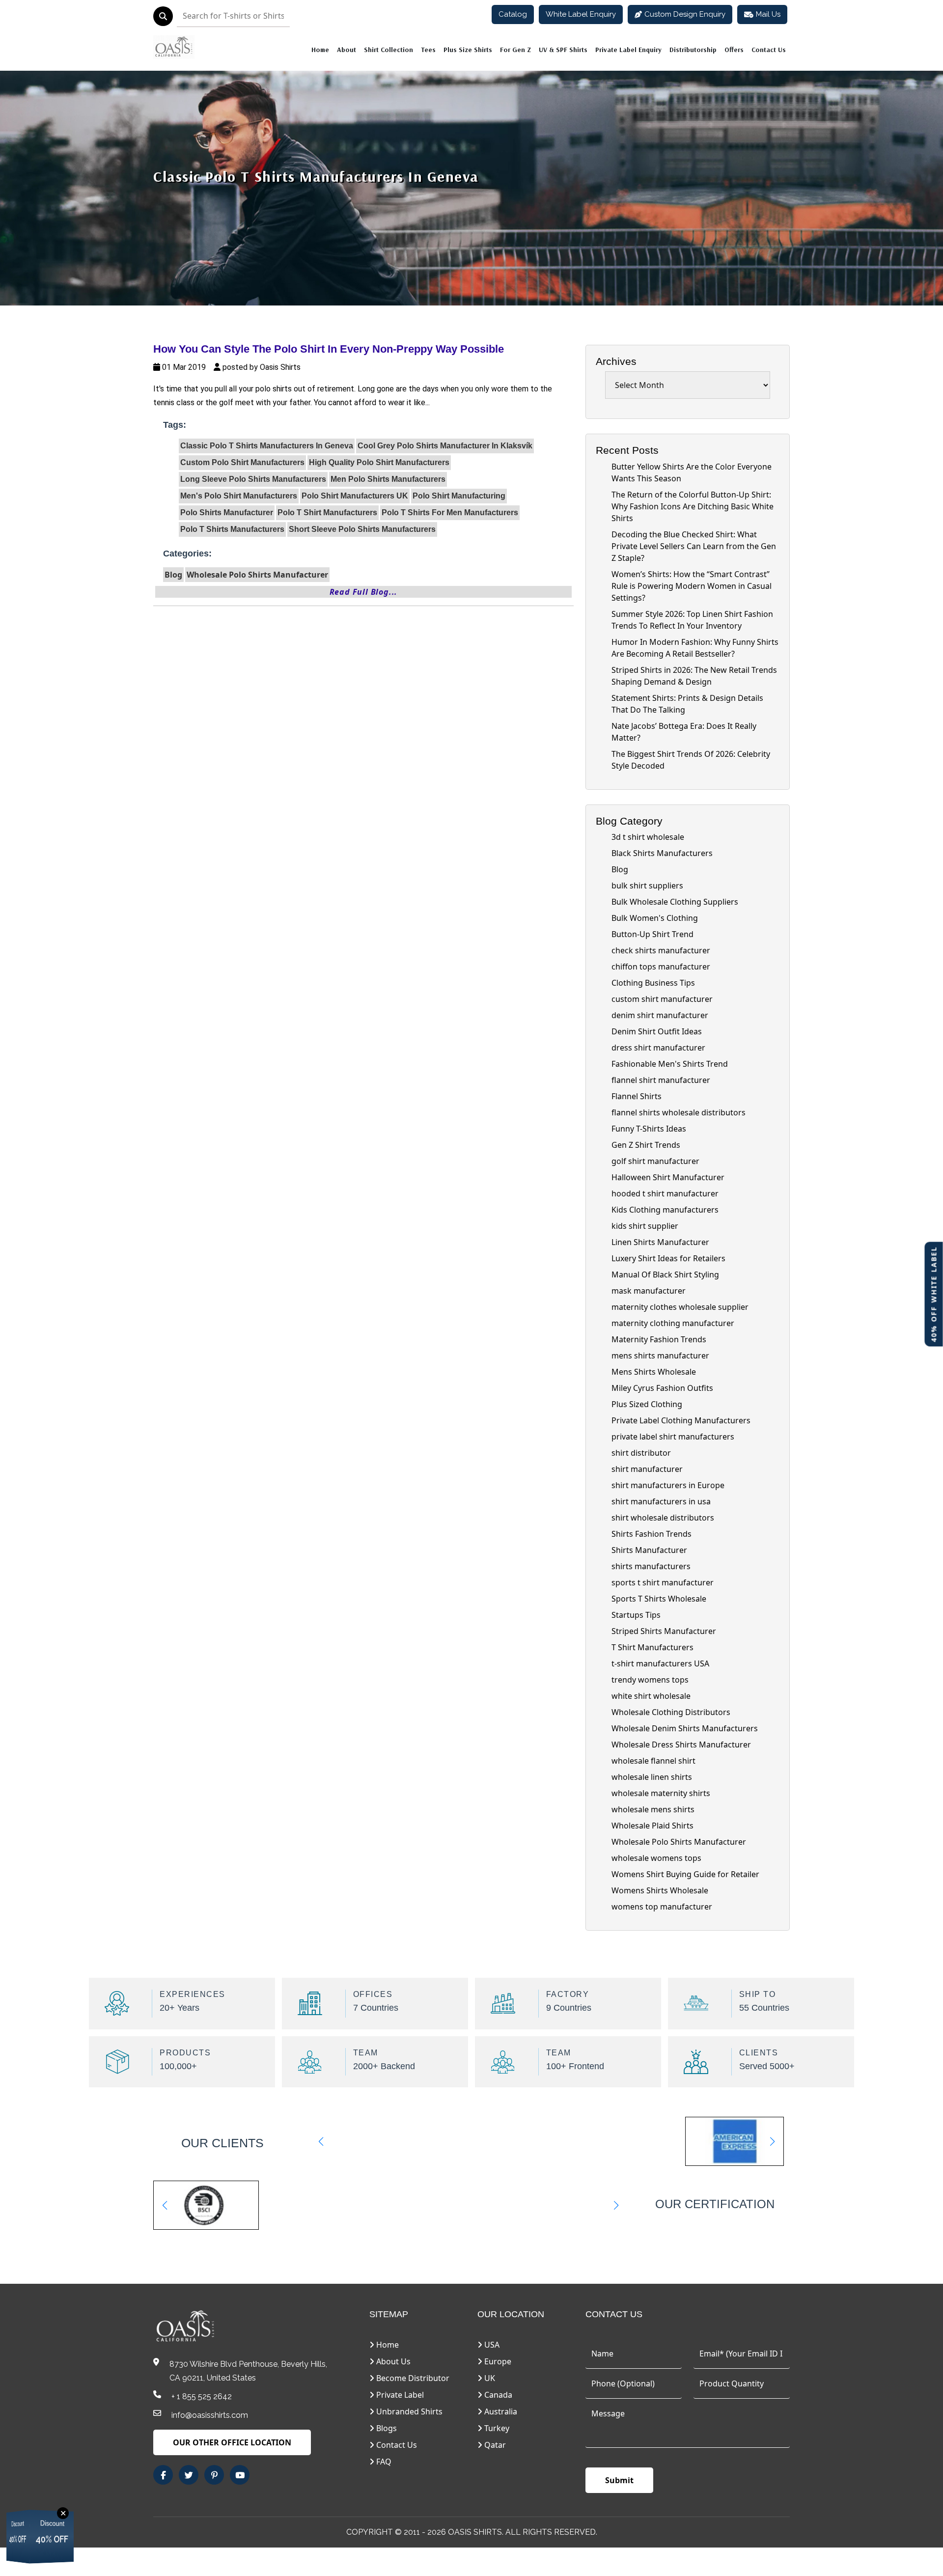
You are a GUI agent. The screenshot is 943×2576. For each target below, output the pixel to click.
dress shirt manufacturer (658, 1048)
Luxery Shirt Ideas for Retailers (668, 1258)
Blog (173, 575)
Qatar (494, 2445)
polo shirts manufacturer (227, 512)
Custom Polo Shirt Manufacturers (242, 462)
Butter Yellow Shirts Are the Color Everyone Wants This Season (692, 472)
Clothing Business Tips (653, 983)
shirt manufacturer (647, 1469)
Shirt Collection (388, 50)
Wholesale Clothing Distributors (671, 1712)
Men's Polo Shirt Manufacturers (239, 496)
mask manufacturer (649, 1291)
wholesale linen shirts (652, 1777)
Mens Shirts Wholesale (654, 1372)
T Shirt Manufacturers (652, 1647)
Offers (734, 50)
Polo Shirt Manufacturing (459, 496)
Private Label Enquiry (628, 50)
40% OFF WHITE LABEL (934, 1294)
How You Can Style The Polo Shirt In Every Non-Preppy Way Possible (329, 349)
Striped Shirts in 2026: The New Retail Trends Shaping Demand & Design (694, 676)
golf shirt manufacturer (655, 1161)
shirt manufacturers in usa (661, 1501)
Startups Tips (636, 1615)
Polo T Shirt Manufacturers (327, 512)
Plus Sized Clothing (647, 1404)
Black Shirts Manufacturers (662, 853)
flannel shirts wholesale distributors (679, 1112)
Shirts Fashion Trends (652, 1534)
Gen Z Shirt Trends (646, 1145)
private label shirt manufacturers (673, 1437)
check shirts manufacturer (661, 950)
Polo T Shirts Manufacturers (232, 529)
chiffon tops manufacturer (661, 967)
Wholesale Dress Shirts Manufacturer (681, 1745)
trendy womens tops (650, 1680)
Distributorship (693, 50)
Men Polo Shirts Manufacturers (388, 479)
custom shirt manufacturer (662, 999)
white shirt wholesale (651, 1696)
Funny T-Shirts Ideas (649, 1129)
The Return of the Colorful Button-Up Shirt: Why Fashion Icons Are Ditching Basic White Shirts (693, 506)
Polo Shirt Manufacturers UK (355, 496)
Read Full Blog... (364, 592)
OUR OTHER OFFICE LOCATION (232, 2442)
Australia (500, 2411)
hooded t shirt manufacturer (665, 1193)
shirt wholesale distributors (663, 1518)
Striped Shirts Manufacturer (664, 1631)
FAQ (383, 2462)
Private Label (399, 2395)
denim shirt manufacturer (660, 1015)
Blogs (386, 2428)
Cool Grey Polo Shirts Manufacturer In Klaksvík (445, 446)
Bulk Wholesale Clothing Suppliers (675, 902)
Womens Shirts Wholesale (660, 1890)
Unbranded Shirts (408, 2411)
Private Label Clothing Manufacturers (681, 1420)
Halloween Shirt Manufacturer (668, 1177)
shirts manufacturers (651, 1566)
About (347, 50)
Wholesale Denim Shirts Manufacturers (685, 1728)
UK (489, 2378)
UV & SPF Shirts (563, 50)
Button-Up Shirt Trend (652, 934)
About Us (392, 2361)
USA (491, 2345)
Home (320, 50)
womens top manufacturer (662, 1907)
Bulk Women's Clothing (655, 918)
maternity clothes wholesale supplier (680, 1307)
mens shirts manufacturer (660, 1356)
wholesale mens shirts (653, 1809)
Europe (497, 2361)
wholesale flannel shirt (653, 1761)
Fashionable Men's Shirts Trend (670, 1064)
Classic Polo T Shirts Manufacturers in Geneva (316, 176)
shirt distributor (641, 1453)
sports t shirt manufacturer (663, 1582)
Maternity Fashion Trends (659, 1339)
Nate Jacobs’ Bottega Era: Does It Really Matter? (684, 732)
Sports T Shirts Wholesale (659, 1599)
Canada (497, 2395)
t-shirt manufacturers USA (660, 1663)
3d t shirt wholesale (648, 837)
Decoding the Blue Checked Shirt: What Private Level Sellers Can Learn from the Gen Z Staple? (694, 546)
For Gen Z (515, 50)
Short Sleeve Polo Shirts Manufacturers (362, 529)
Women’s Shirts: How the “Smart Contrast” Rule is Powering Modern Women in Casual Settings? (692, 586)
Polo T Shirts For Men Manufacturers (450, 512)
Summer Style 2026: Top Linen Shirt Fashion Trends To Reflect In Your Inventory (692, 620)
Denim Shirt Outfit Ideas (657, 1031)
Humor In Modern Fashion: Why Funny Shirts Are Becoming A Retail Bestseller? (695, 648)
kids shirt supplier (645, 1226)
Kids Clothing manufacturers (665, 1210)
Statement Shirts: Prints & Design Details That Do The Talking (687, 704)
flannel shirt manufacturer (661, 1080)
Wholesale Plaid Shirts (652, 1826)
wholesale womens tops (656, 1858)
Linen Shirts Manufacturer (660, 1242)
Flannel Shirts (637, 1096)
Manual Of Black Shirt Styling (665, 1274)
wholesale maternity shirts (661, 1793)
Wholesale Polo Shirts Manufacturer (257, 575)
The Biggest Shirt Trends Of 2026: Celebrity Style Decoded (691, 760)
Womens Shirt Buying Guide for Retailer (685, 1874)
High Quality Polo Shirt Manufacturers (379, 462)
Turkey (496, 2428)
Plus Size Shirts (468, 50)
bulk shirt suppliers (647, 886)
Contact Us (769, 50)
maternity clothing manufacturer (673, 1323)
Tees (428, 50)
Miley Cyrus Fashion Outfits (662, 1388)
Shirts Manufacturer (649, 1550)
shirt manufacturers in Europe (668, 1485)
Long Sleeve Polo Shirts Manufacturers (253, 479)
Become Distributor (412, 2378)
